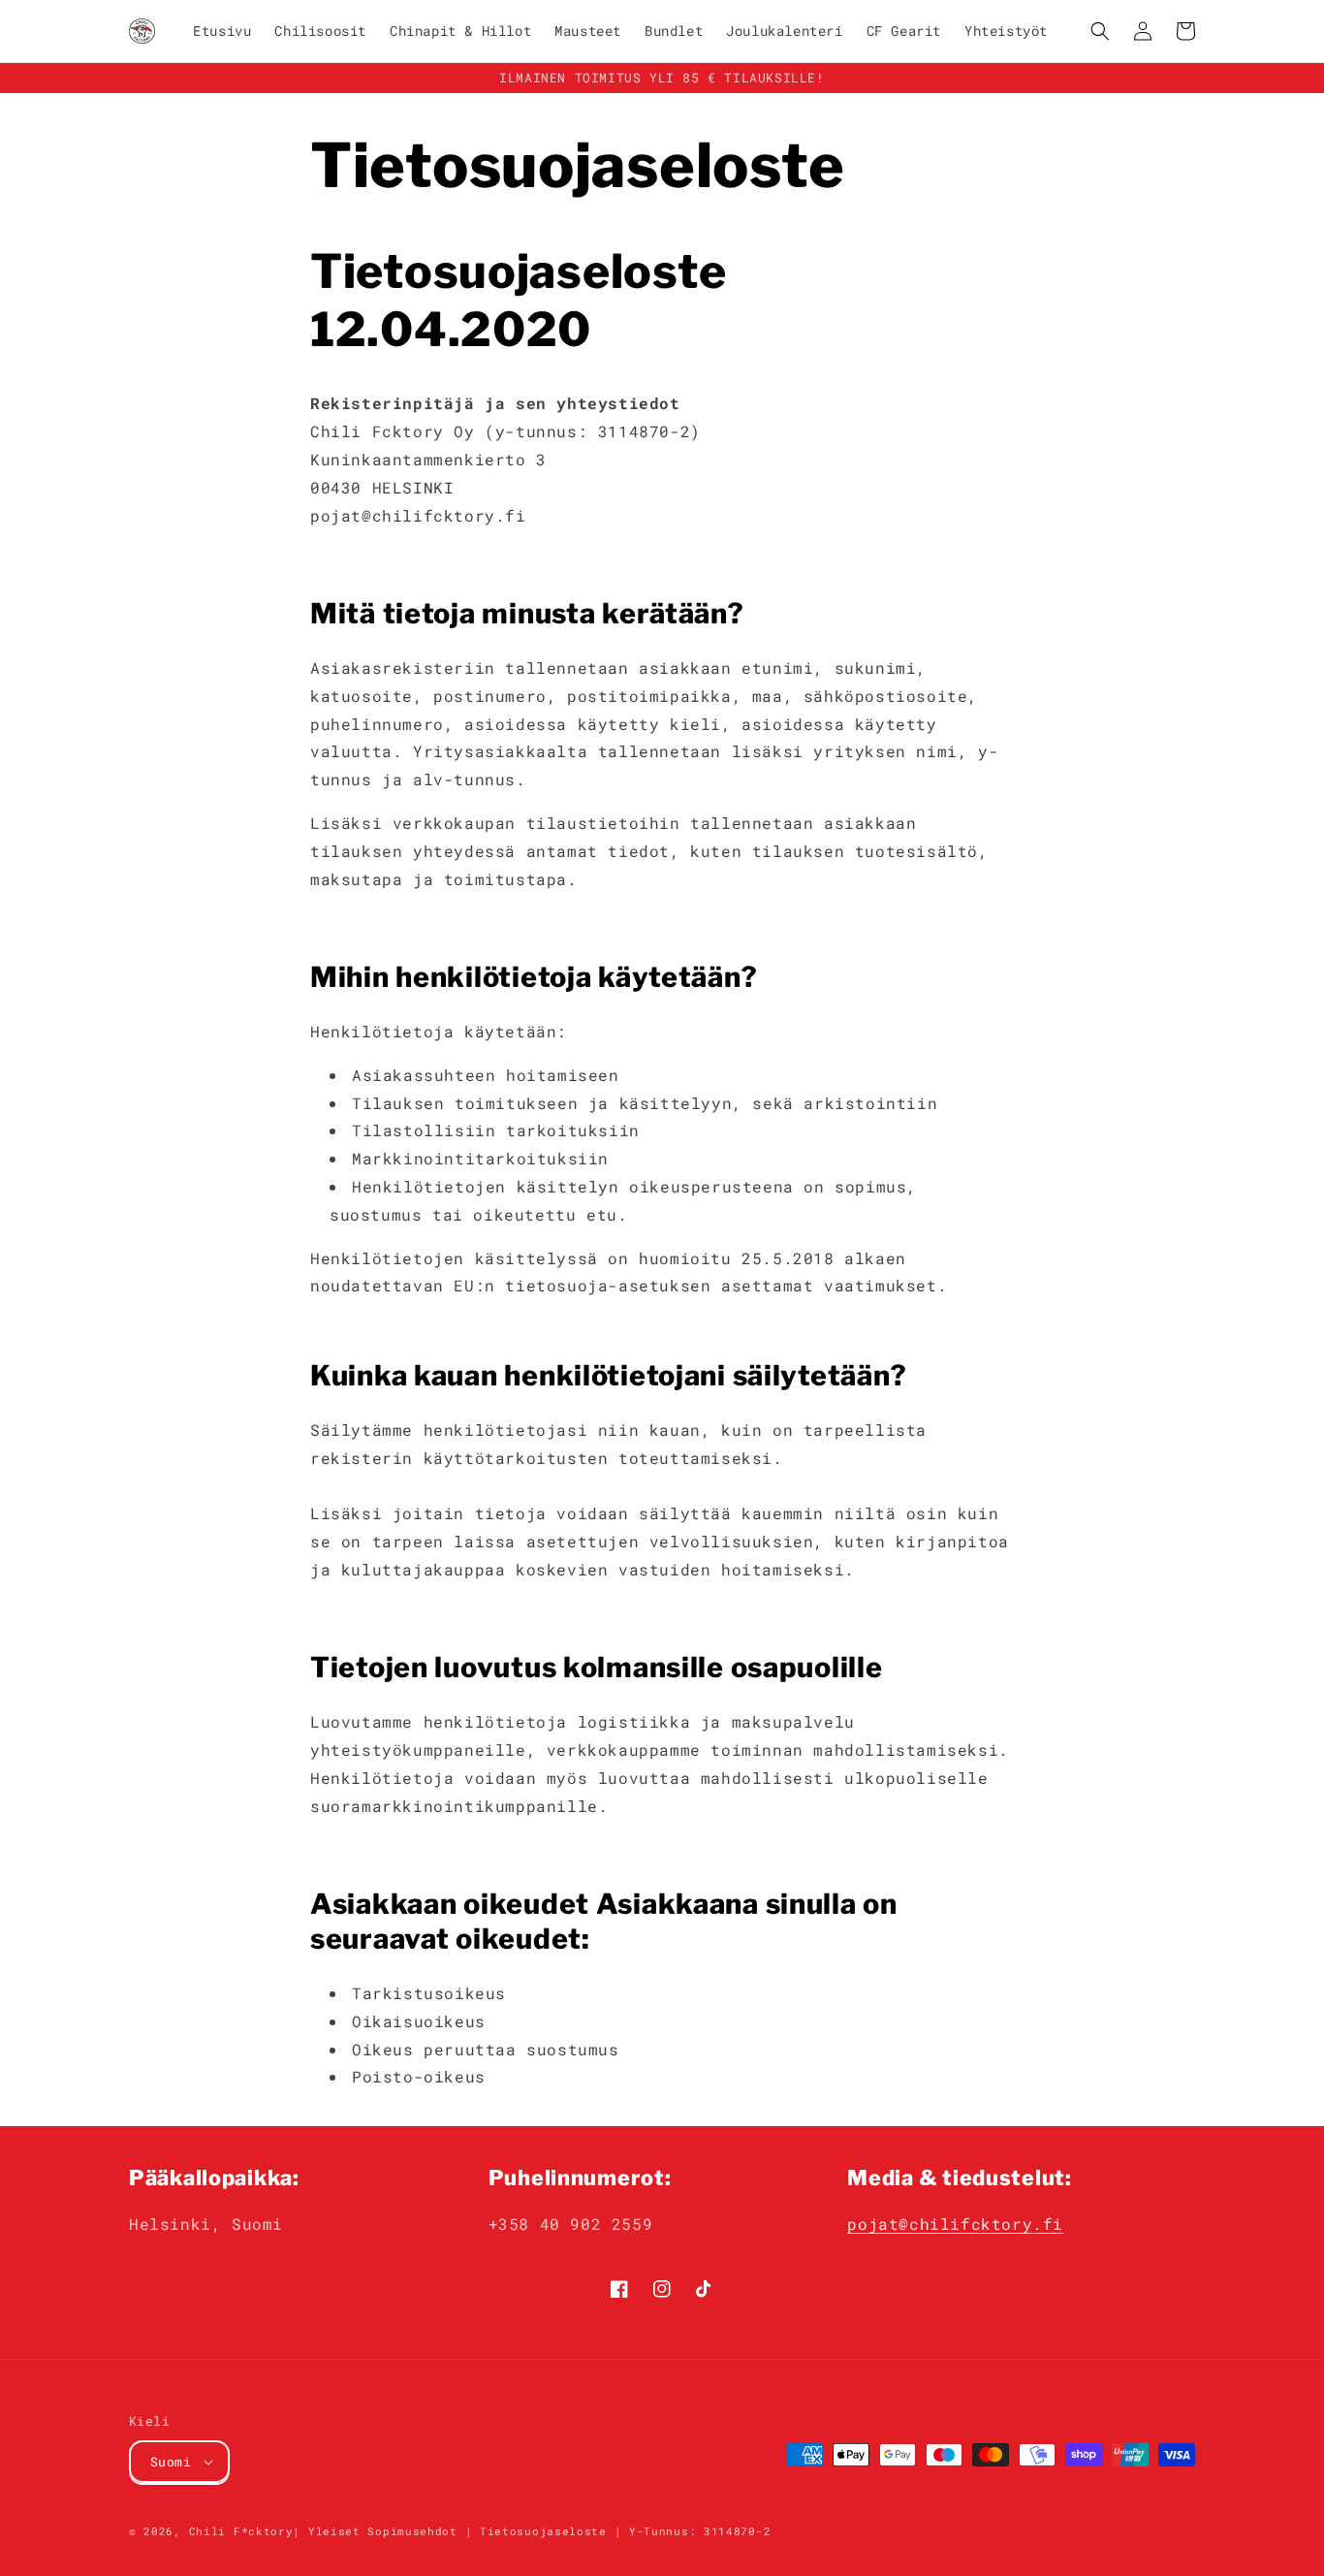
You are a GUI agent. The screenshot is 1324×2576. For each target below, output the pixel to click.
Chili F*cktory (241, 2531)
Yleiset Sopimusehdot (383, 2531)
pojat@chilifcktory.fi (955, 2224)
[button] (1100, 31)
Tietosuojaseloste (543, 2531)
